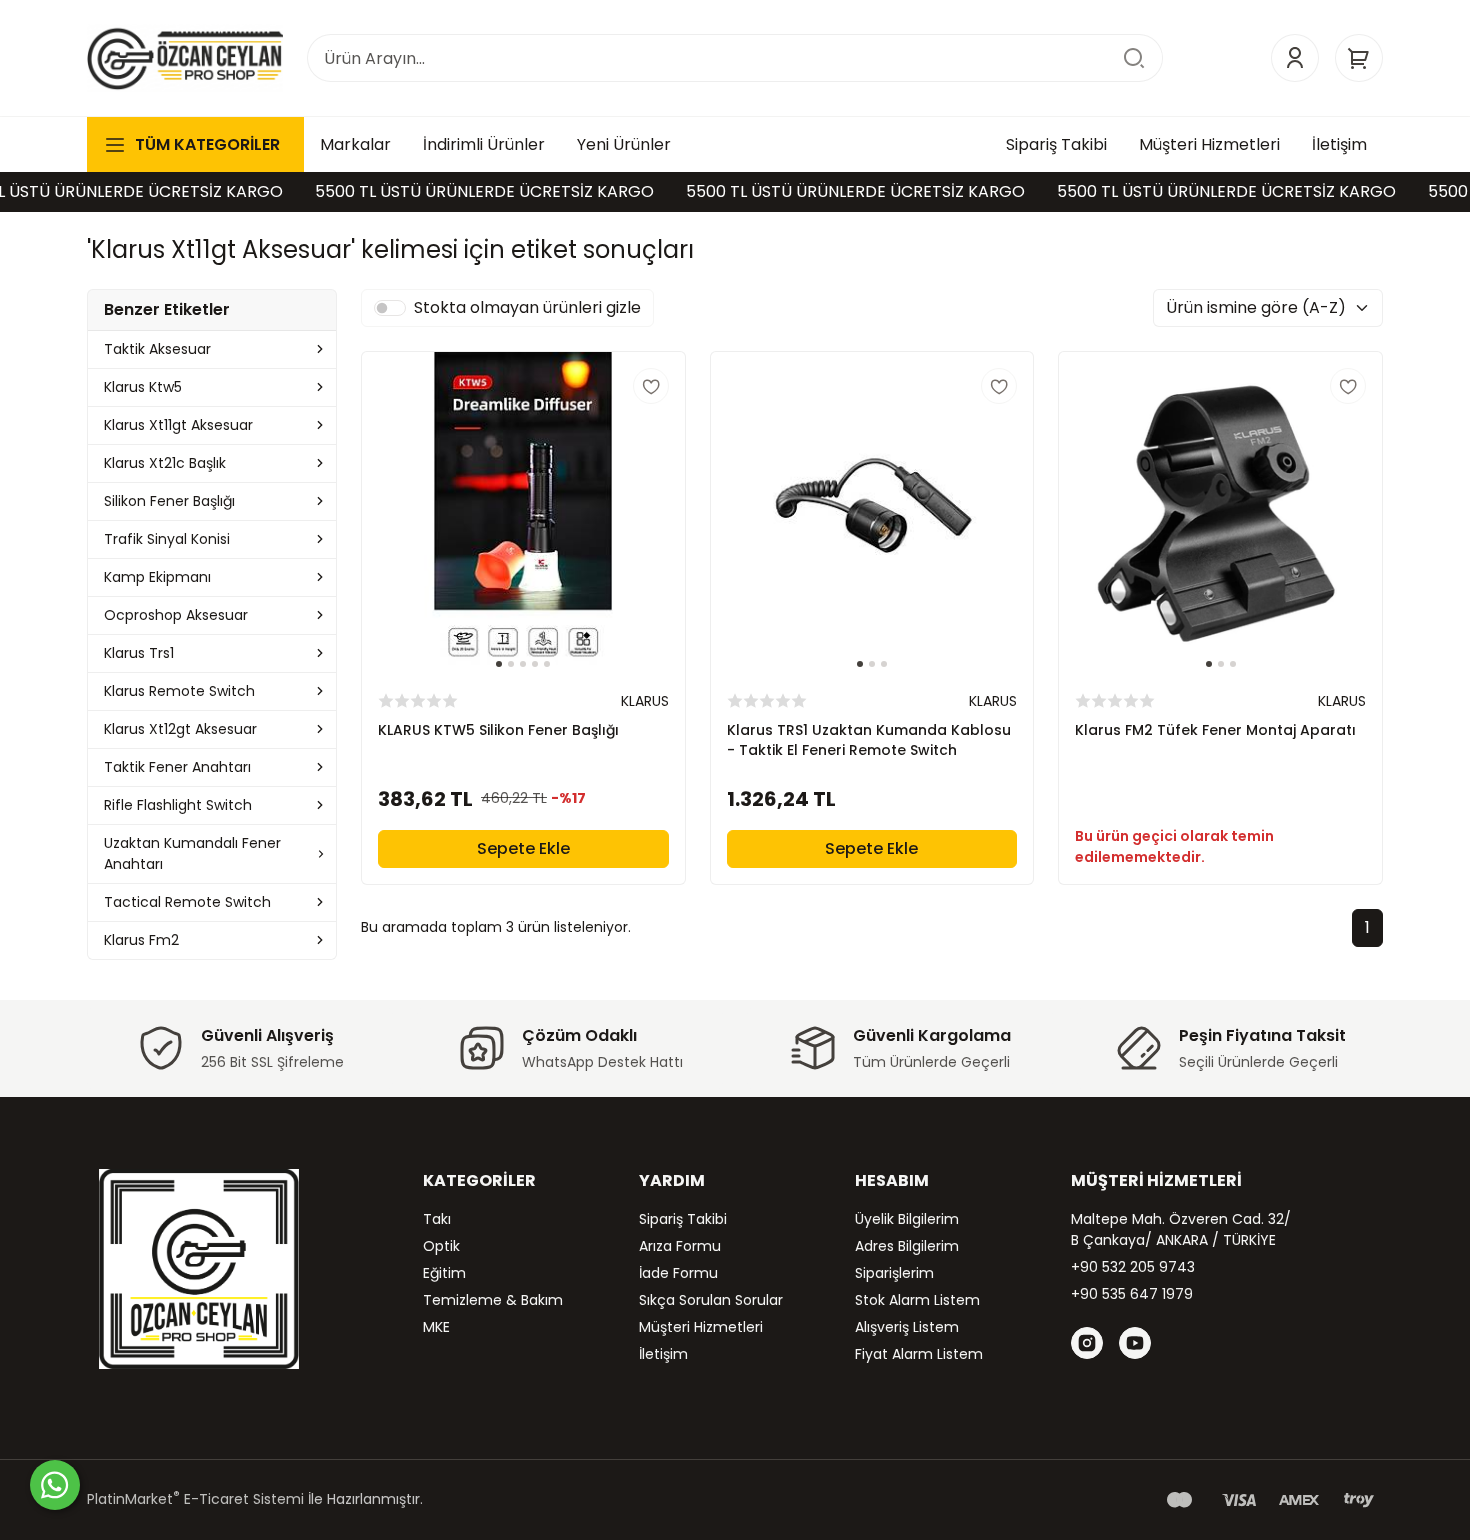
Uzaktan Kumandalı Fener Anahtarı (192, 853)
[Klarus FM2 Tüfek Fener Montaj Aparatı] (1220, 513)
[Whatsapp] (55, 1485)
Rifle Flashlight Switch (178, 805)
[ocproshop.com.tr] (185, 58)
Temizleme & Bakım (493, 1300)
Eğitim (444, 1273)
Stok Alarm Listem (917, 1300)
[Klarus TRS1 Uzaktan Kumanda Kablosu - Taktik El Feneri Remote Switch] (872, 513)
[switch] (390, 308)
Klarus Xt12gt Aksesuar (180, 729)
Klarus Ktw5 (143, 387)
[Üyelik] (1295, 58)
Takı (437, 1219)
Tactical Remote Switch (187, 902)
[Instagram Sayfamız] (1087, 1343)
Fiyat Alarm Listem (919, 1354)
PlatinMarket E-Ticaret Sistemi (195, 1499)
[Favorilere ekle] (651, 386)
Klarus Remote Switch (179, 691)
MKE (436, 1327)
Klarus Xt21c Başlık (165, 463)
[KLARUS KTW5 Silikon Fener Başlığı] (523, 513)
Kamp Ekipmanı (157, 577)
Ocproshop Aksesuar (176, 615)
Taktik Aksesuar (157, 349)
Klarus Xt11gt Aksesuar (178, 425)
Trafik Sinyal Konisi (167, 539)
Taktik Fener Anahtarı (177, 767)
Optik (441, 1246)
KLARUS (645, 701)
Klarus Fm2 (141, 940)
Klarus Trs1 (139, 653)
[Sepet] (1359, 58)
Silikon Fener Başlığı (169, 501)
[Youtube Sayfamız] (1135, 1343)
